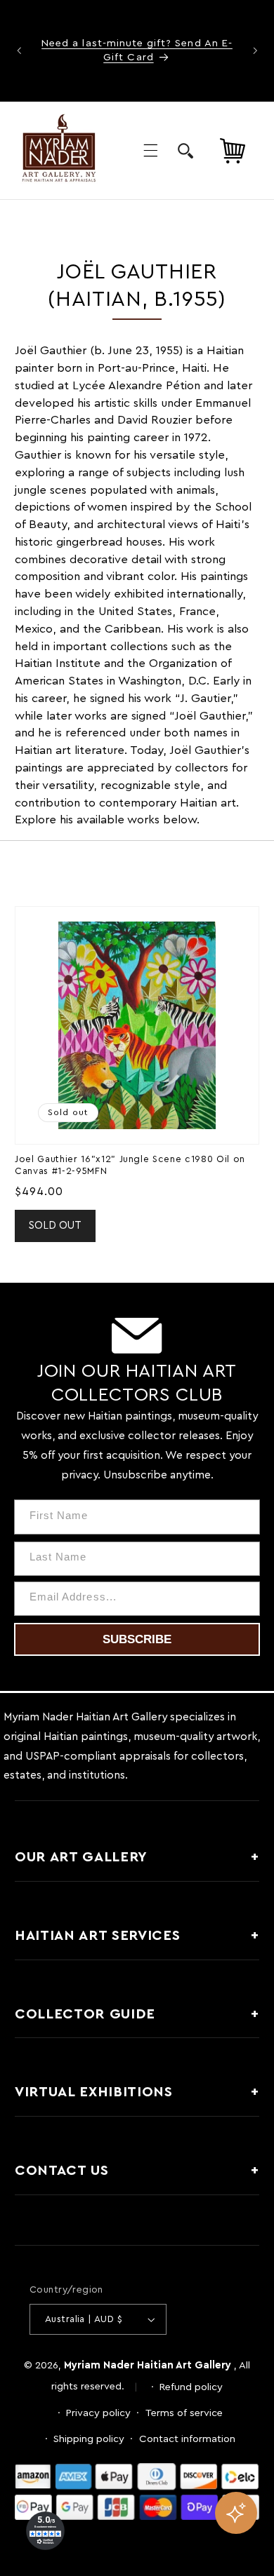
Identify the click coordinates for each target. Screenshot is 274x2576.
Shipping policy (89, 2439)
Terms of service (184, 2413)
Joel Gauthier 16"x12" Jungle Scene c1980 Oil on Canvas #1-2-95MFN (130, 1165)
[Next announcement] (255, 50)
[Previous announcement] (19, 50)
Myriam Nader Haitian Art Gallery (148, 2365)
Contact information (187, 2439)
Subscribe (137, 1639)
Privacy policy (98, 2413)
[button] (150, 151)
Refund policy (191, 2387)
